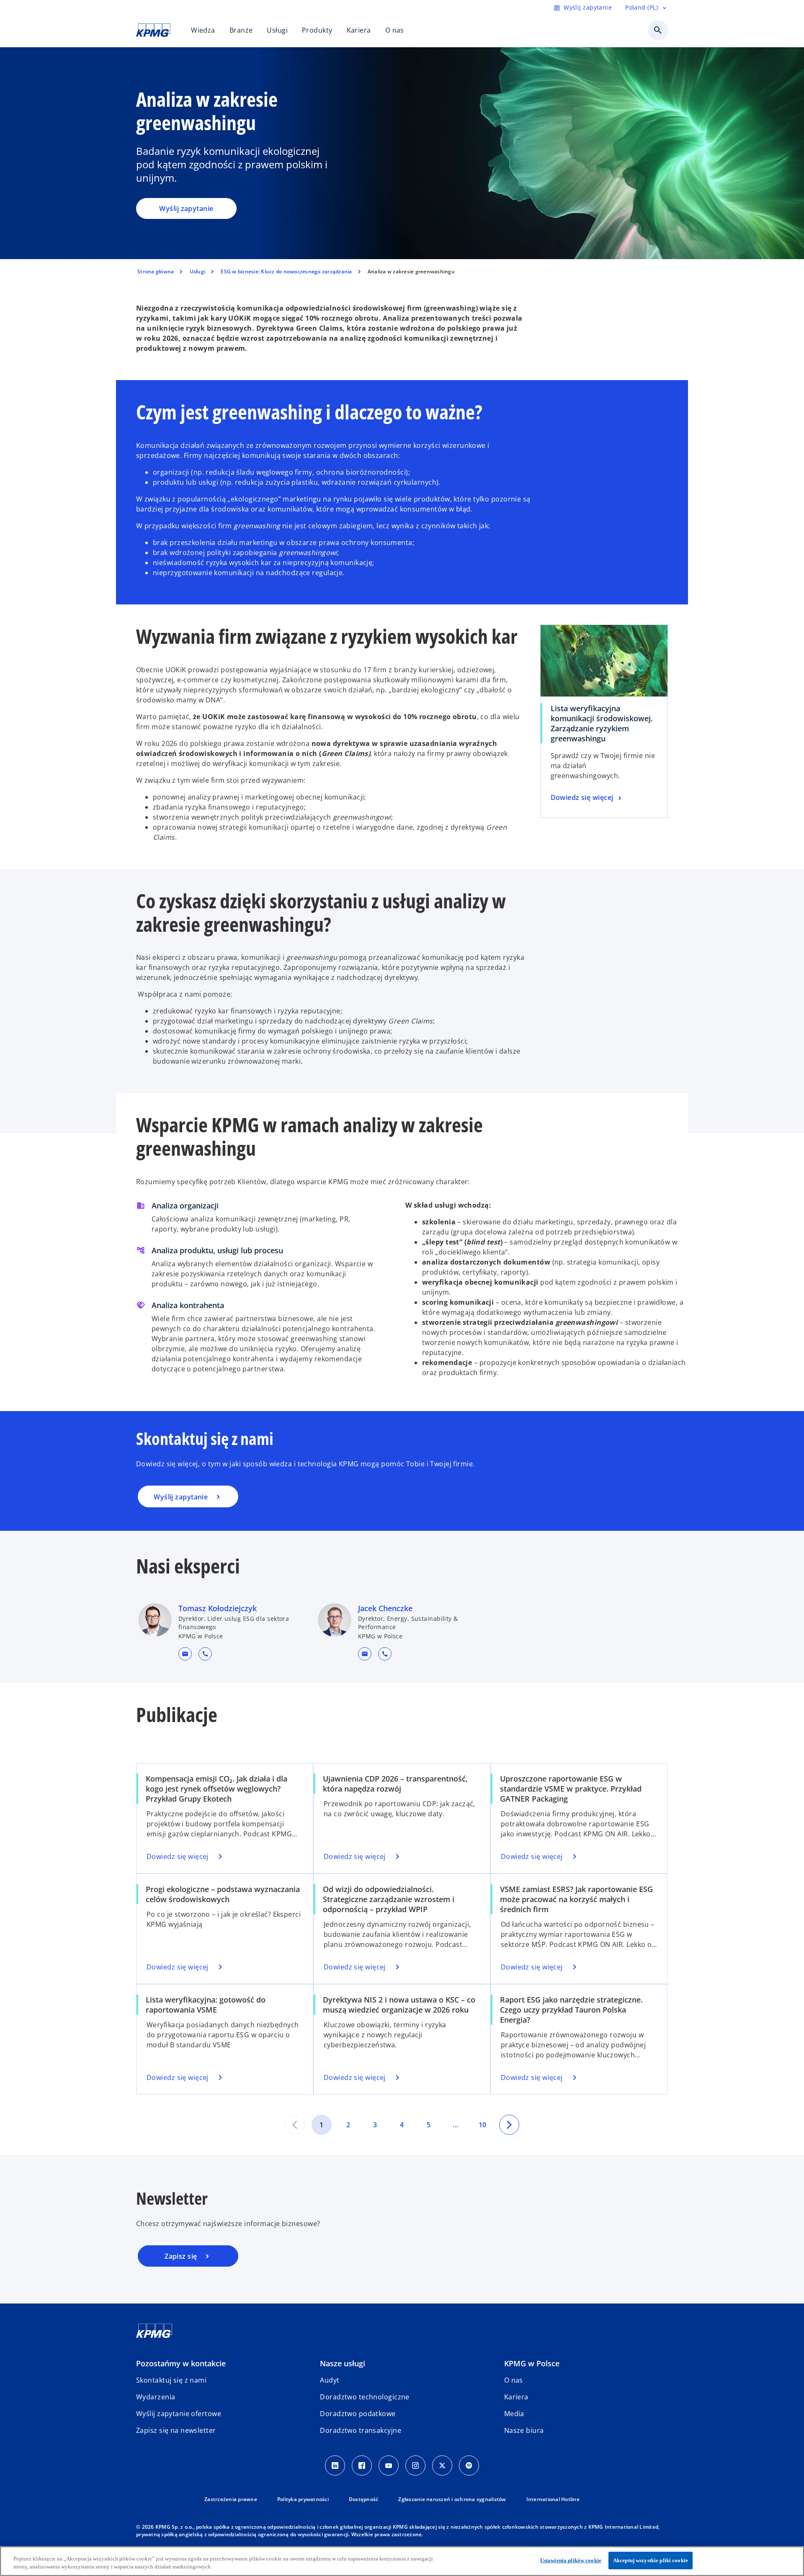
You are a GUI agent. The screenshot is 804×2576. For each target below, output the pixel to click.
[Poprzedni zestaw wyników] (295, 2125)
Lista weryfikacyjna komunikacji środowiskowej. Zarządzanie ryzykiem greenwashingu (602, 723)
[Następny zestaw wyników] (509, 2125)
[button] (185, 1654)
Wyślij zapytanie (186, 208)
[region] (402, 2561)
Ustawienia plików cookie (571, 2560)
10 (483, 2125)
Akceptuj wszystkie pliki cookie (651, 2560)
